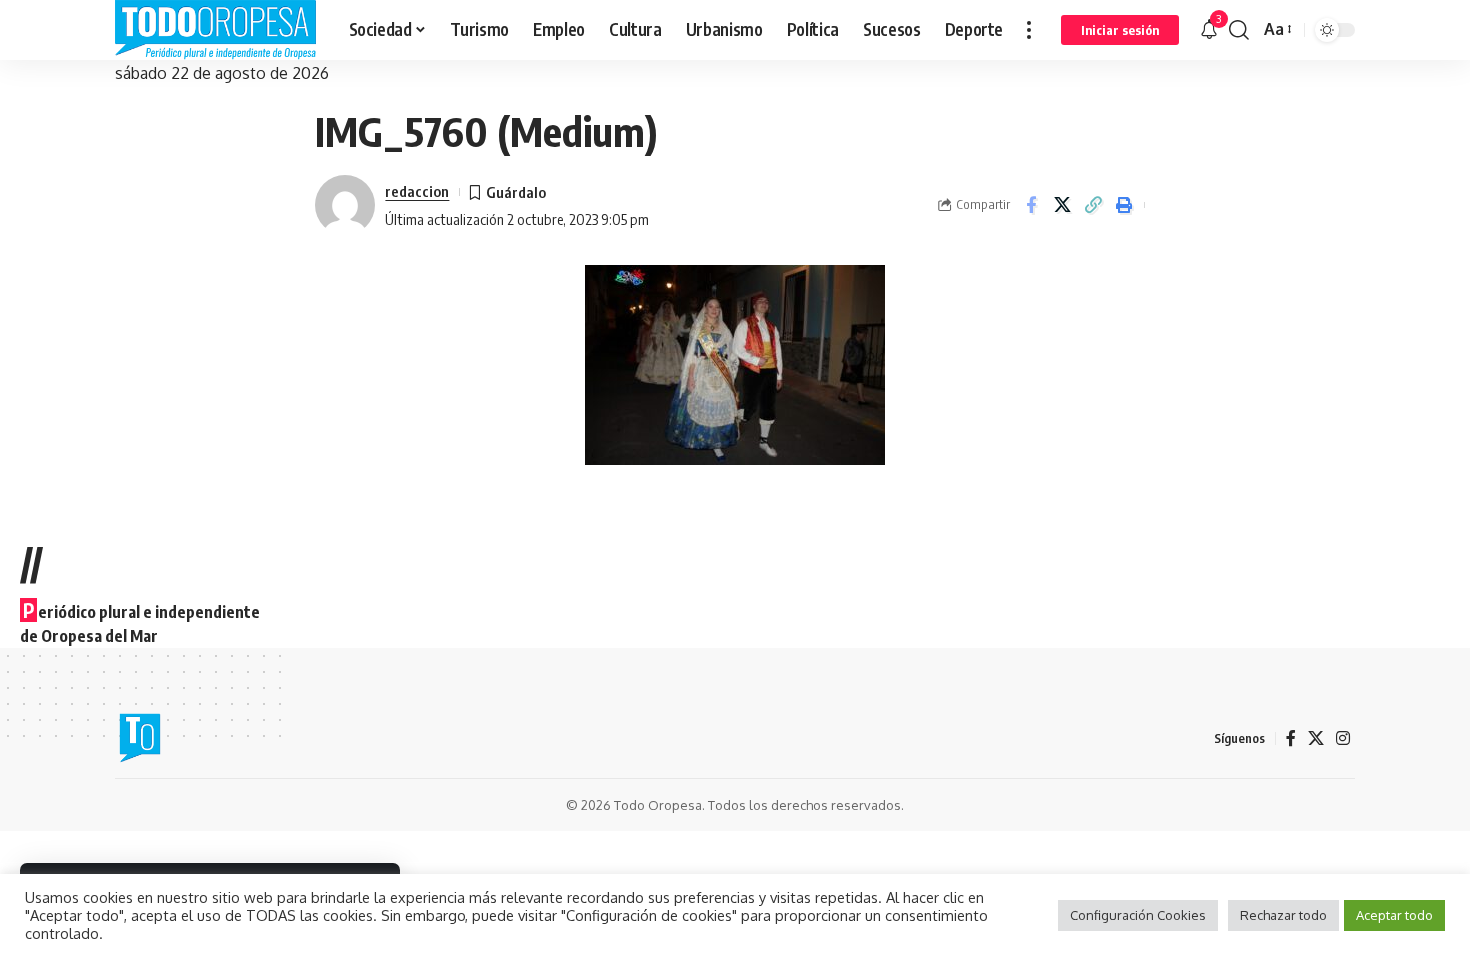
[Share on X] (1062, 205)
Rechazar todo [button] (1283, 915)
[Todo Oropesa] (216, 30)
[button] (1029, 30)
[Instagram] (1343, 738)
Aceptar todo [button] (1394, 915)
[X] (1316, 738)
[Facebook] (1291, 738)
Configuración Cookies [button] (1138, 915)
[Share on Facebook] (1031, 205)
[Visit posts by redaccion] (345, 205)
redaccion (417, 191)
